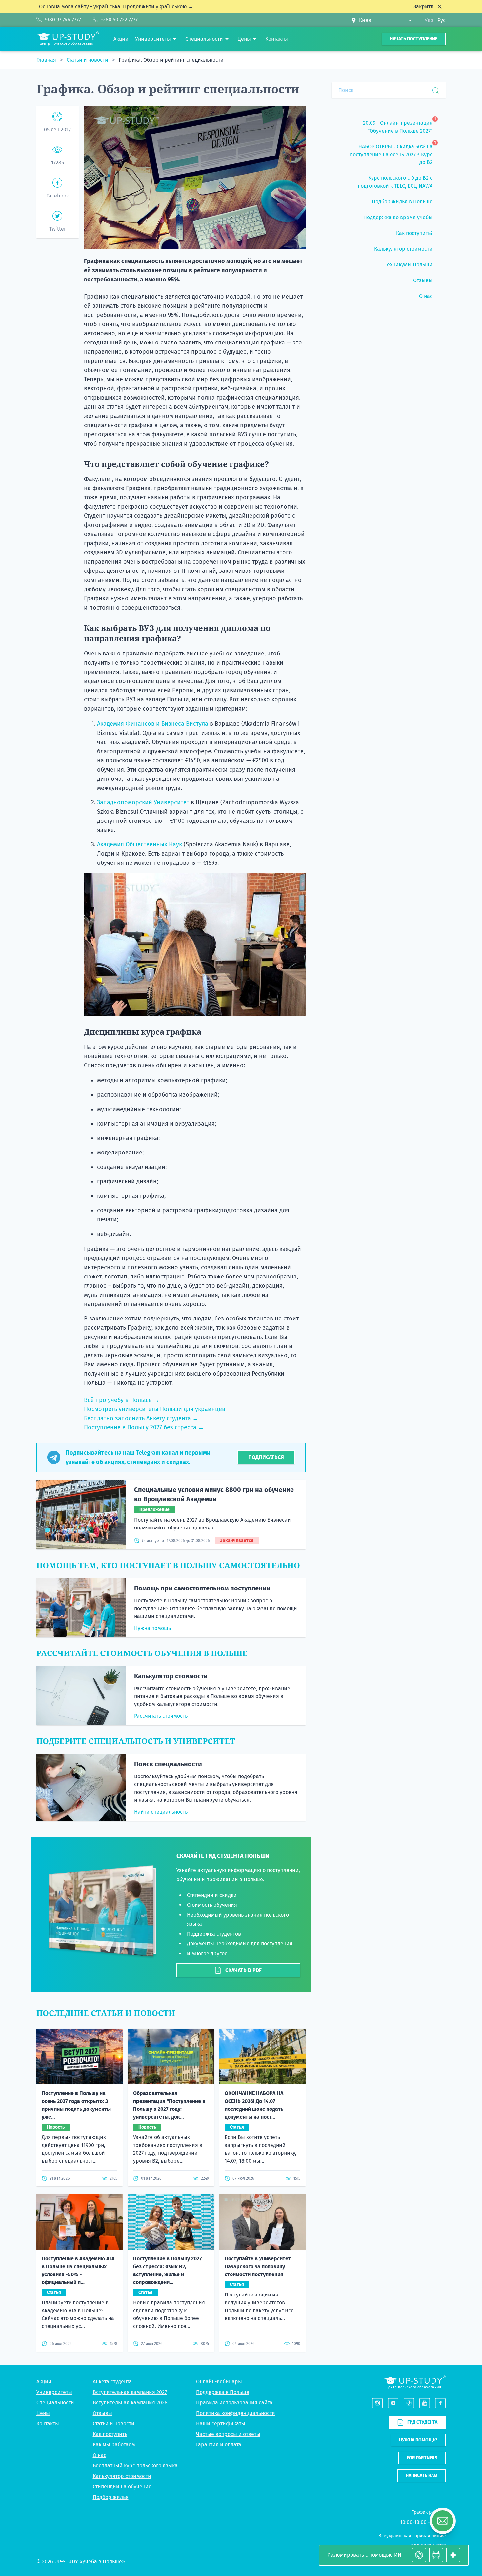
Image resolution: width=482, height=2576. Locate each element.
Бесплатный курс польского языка (135, 2466)
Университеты (54, 2392)
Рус (442, 20)
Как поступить (110, 2434)
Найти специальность (161, 1812)
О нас (100, 2455)
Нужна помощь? (418, 2440)
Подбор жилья (111, 2497)
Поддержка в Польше (223, 2392)
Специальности (55, 2403)
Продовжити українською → (158, 6)
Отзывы (102, 2413)
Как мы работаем (114, 2445)
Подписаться (266, 1457)
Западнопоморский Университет (143, 802)
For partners (422, 2458)
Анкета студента (112, 2382)
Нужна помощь (152, 1628)
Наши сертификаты (221, 2424)
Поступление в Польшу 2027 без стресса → (144, 1427)
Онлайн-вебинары (219, 2382)
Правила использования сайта (234, 2403)
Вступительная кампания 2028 (130, 2403)
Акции (44, 2382)
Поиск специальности (168, 1764)
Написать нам (422, 2475)
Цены (43, 2413)
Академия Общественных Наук (140, 844)
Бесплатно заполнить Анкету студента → (141, 1418)
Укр (429, 20)
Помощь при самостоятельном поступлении (202, 1588)
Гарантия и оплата (219, 2445)
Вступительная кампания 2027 (130, 2392)
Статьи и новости (88, 60)
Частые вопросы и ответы (228, 2434)
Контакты (48, 2424)
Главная (47, 60)
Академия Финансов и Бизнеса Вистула (153, 724)
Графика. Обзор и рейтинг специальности (171, 60)
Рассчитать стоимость (161, 1716)
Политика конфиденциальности (236, 2413)
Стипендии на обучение (122, 2487)
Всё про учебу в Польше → (122, 1400)
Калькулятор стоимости (171, 1676)
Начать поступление (414, 39)
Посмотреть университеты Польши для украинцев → (158, 1409)
